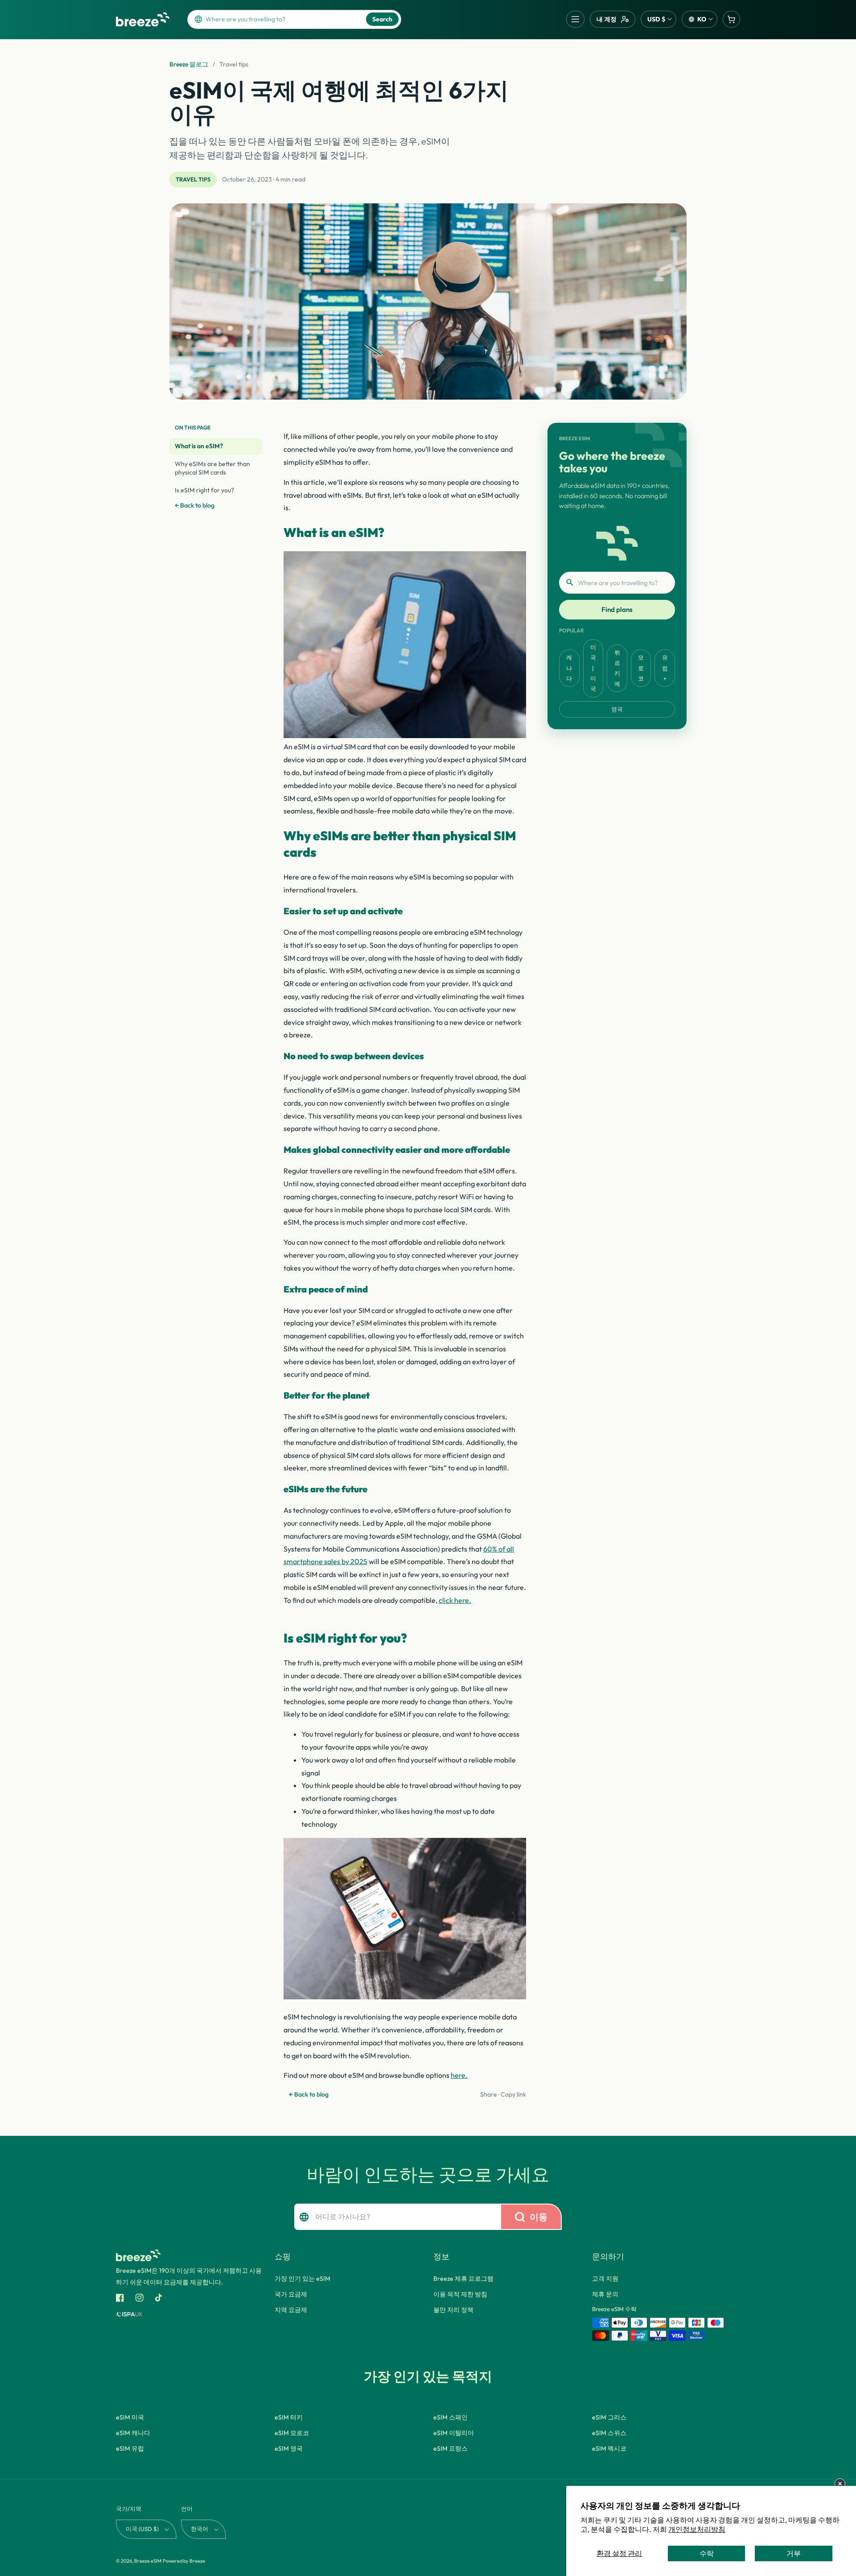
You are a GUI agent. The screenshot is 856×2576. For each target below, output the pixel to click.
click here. (455, 1600)
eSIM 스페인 (451, 2417)
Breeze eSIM (148, 2561)
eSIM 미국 (130, 2417)
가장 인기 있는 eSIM (302, 2279)
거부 (794, 2553)
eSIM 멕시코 (609, 2448)
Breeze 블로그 (189, 64)
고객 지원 (605, 2279)
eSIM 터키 (289, 2417)
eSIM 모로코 (292, 2433)
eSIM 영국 (289, 2448)
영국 (617, 709)
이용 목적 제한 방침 (460, 2294)
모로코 (641, 668)
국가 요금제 (291, 2294)
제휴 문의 (605, 2294)
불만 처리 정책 (453, 2310)
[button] (575, 19)
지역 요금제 (291, 2310)
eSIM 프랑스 (451, 2448)
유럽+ (665, 668)
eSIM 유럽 (130, 2448)
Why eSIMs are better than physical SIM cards (212, 468)
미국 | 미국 (593, 668)
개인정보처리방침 (697, 2529)
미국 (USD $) (142, 2529)
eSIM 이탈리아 (454, 2433)
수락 (707, 2553)
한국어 (200, 2529)
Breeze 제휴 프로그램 (463, 2279)
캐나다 (569, 668)
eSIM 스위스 (609, 2433)
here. (459, 2075)
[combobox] (283, 19)
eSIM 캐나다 (133, 2433)
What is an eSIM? (199, 446)
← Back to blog (195, 505)
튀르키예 (617, 668)
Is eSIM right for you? (204, 490)
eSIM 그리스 (609, 2417)
